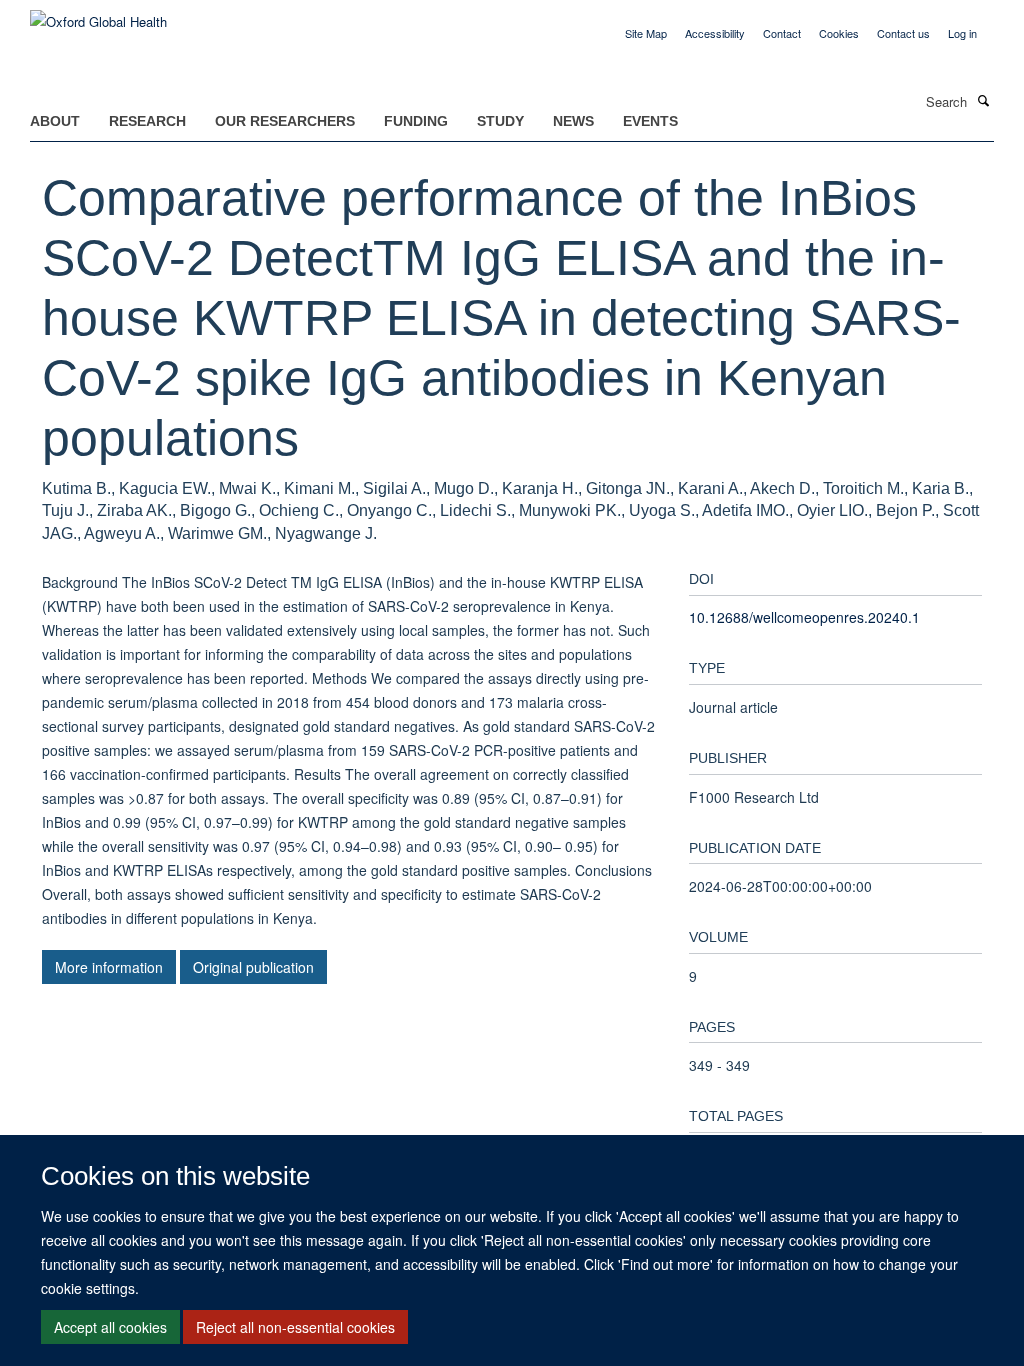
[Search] (983, 100)
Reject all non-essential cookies (295, 1327)
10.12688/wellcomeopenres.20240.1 (804, 617)
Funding (416, 121)
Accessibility (715, 33)
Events (650, 121)
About (55, 121)
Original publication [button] (253, 967)
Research (147, 121)
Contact (782, 33)
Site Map (646, 33)
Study (500, 121)
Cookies (839, 33)
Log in (962, 33)
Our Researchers (285, 121)
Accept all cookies (110, 1327)
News (573, 121)
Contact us (903, 33)
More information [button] (109, 967)
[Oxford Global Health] (98, 14)
